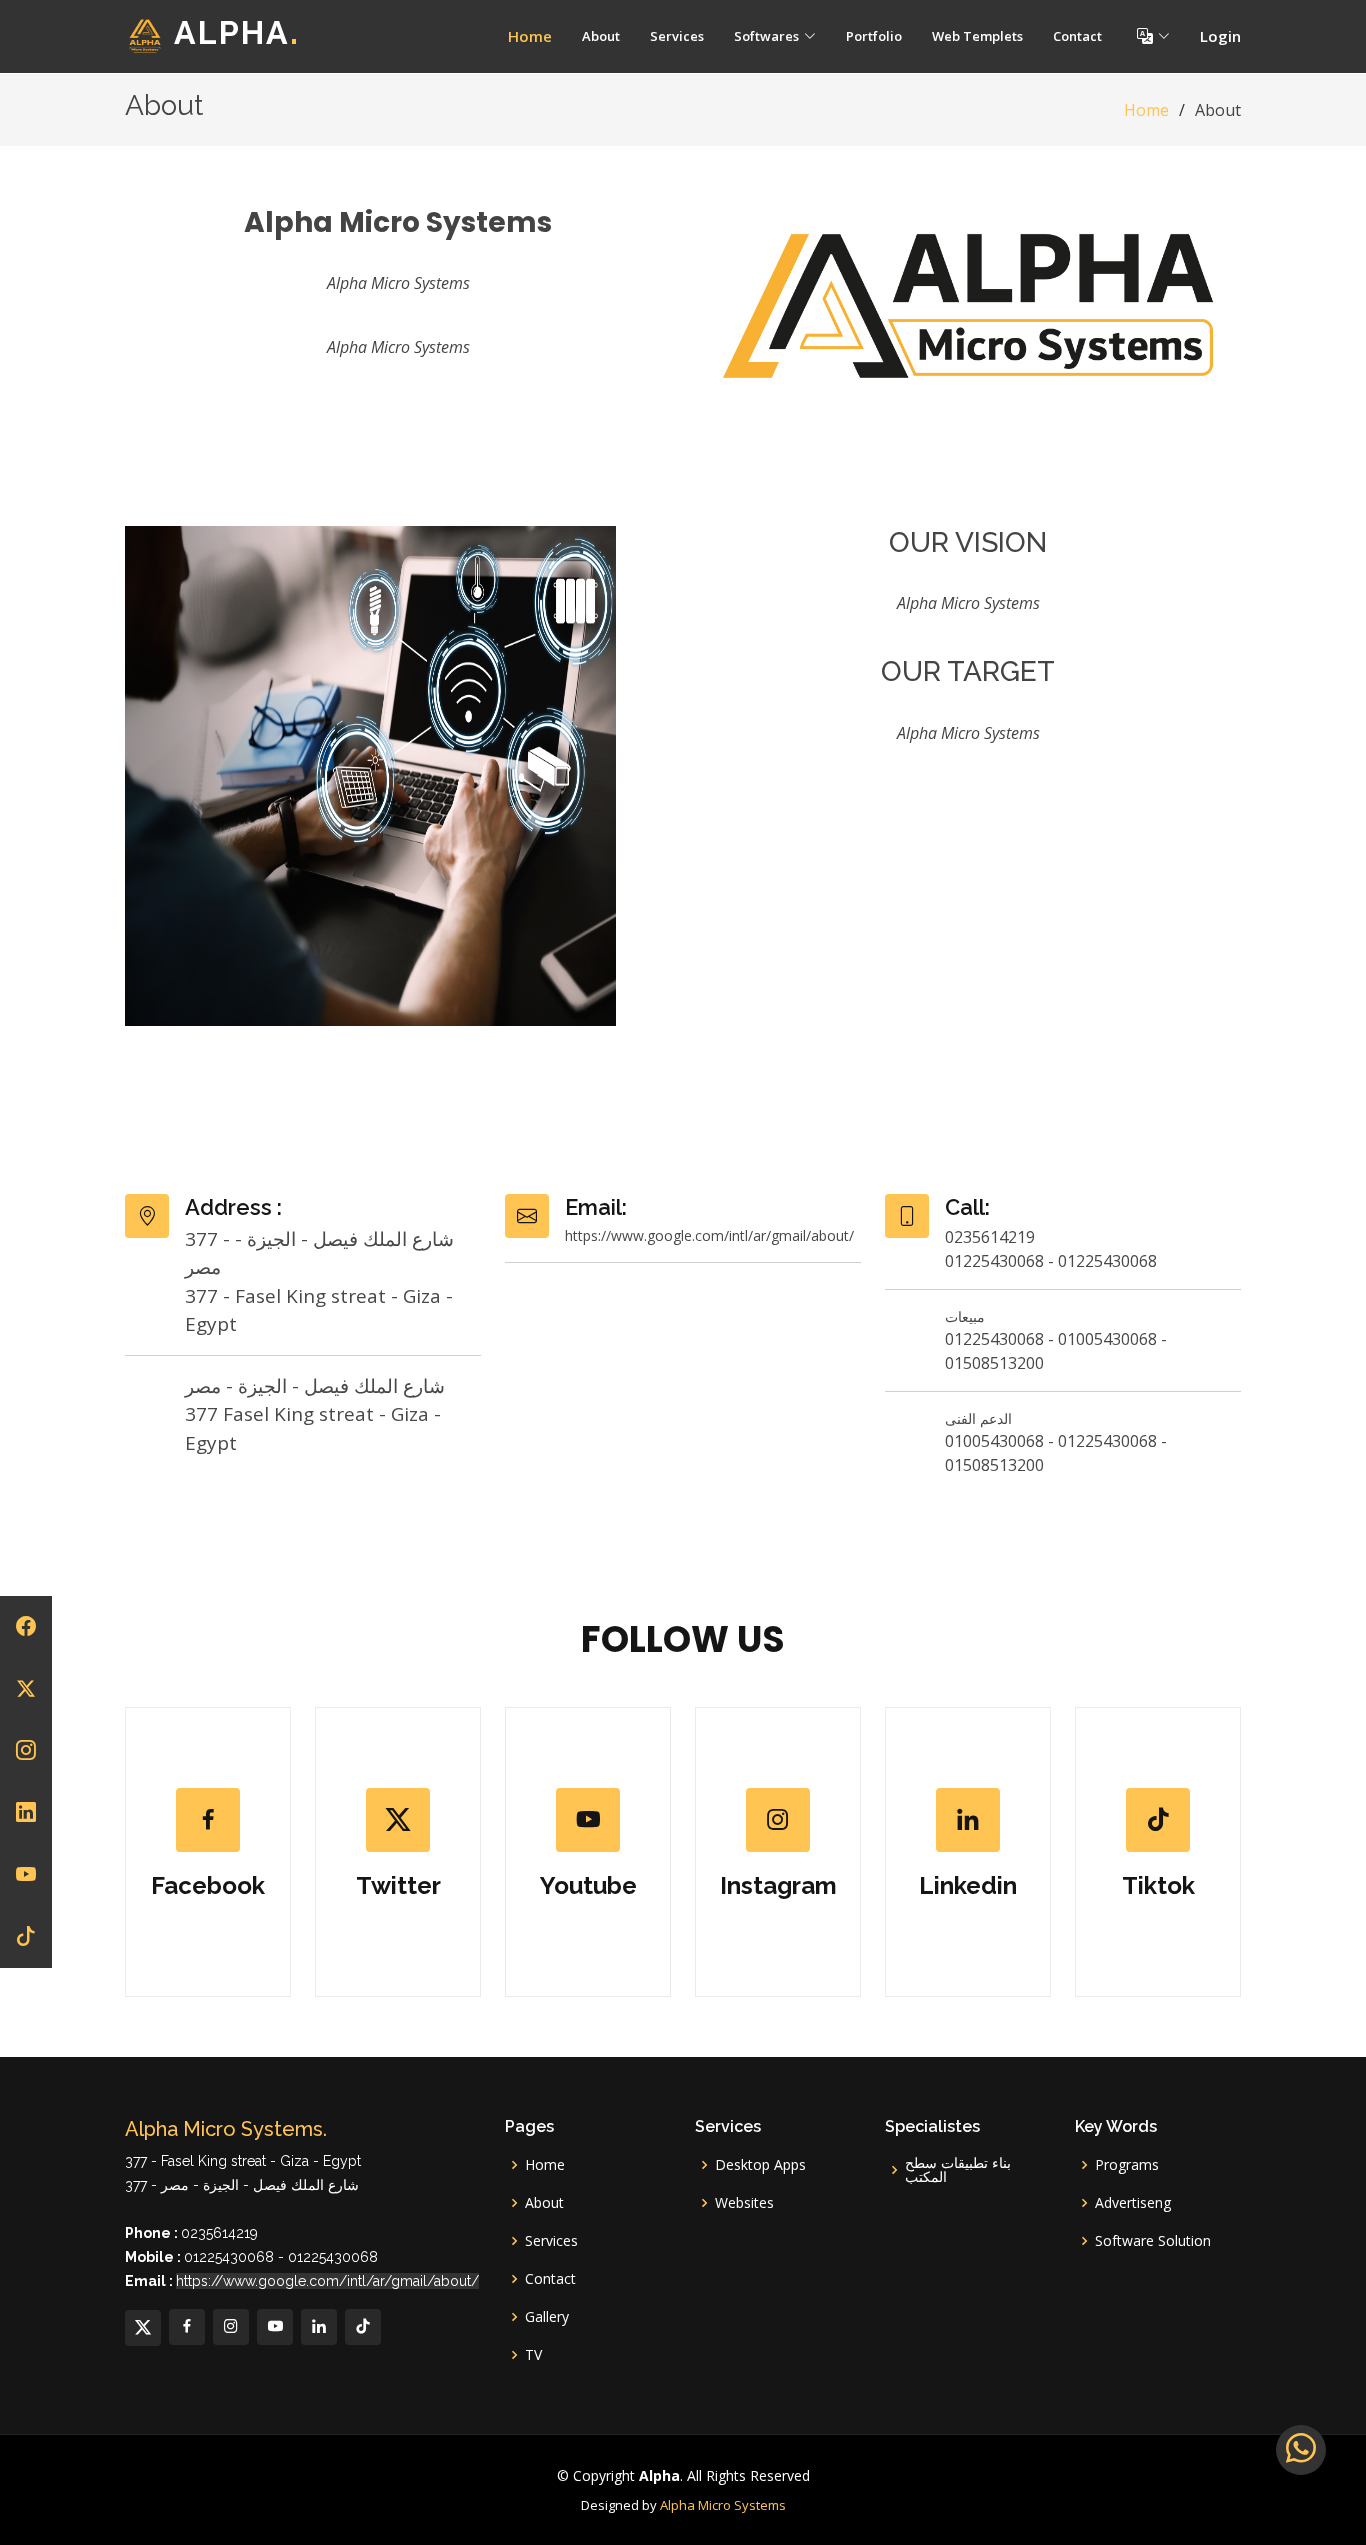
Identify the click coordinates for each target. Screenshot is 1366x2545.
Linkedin (968, 1885)
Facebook (208, 1885)
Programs (1127, 2165)
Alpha (237, 33)
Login (1220, 36)
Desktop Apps (760, 2165)
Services (677, 36)
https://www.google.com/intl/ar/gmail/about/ (327, 2281)
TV (533, 2355)
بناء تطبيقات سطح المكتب (958, 2170)
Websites (744, 2203)
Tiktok (1158, 1885)
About (601, 36)
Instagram (778, 1885)
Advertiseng (1133, 2203)
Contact (1077, 36)
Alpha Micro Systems (723, 2505)
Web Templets (977, 36)
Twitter (398, 1885)
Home (530, 36)
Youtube (588, 1885)
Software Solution (1153, 2241)
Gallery (547, 2317)
